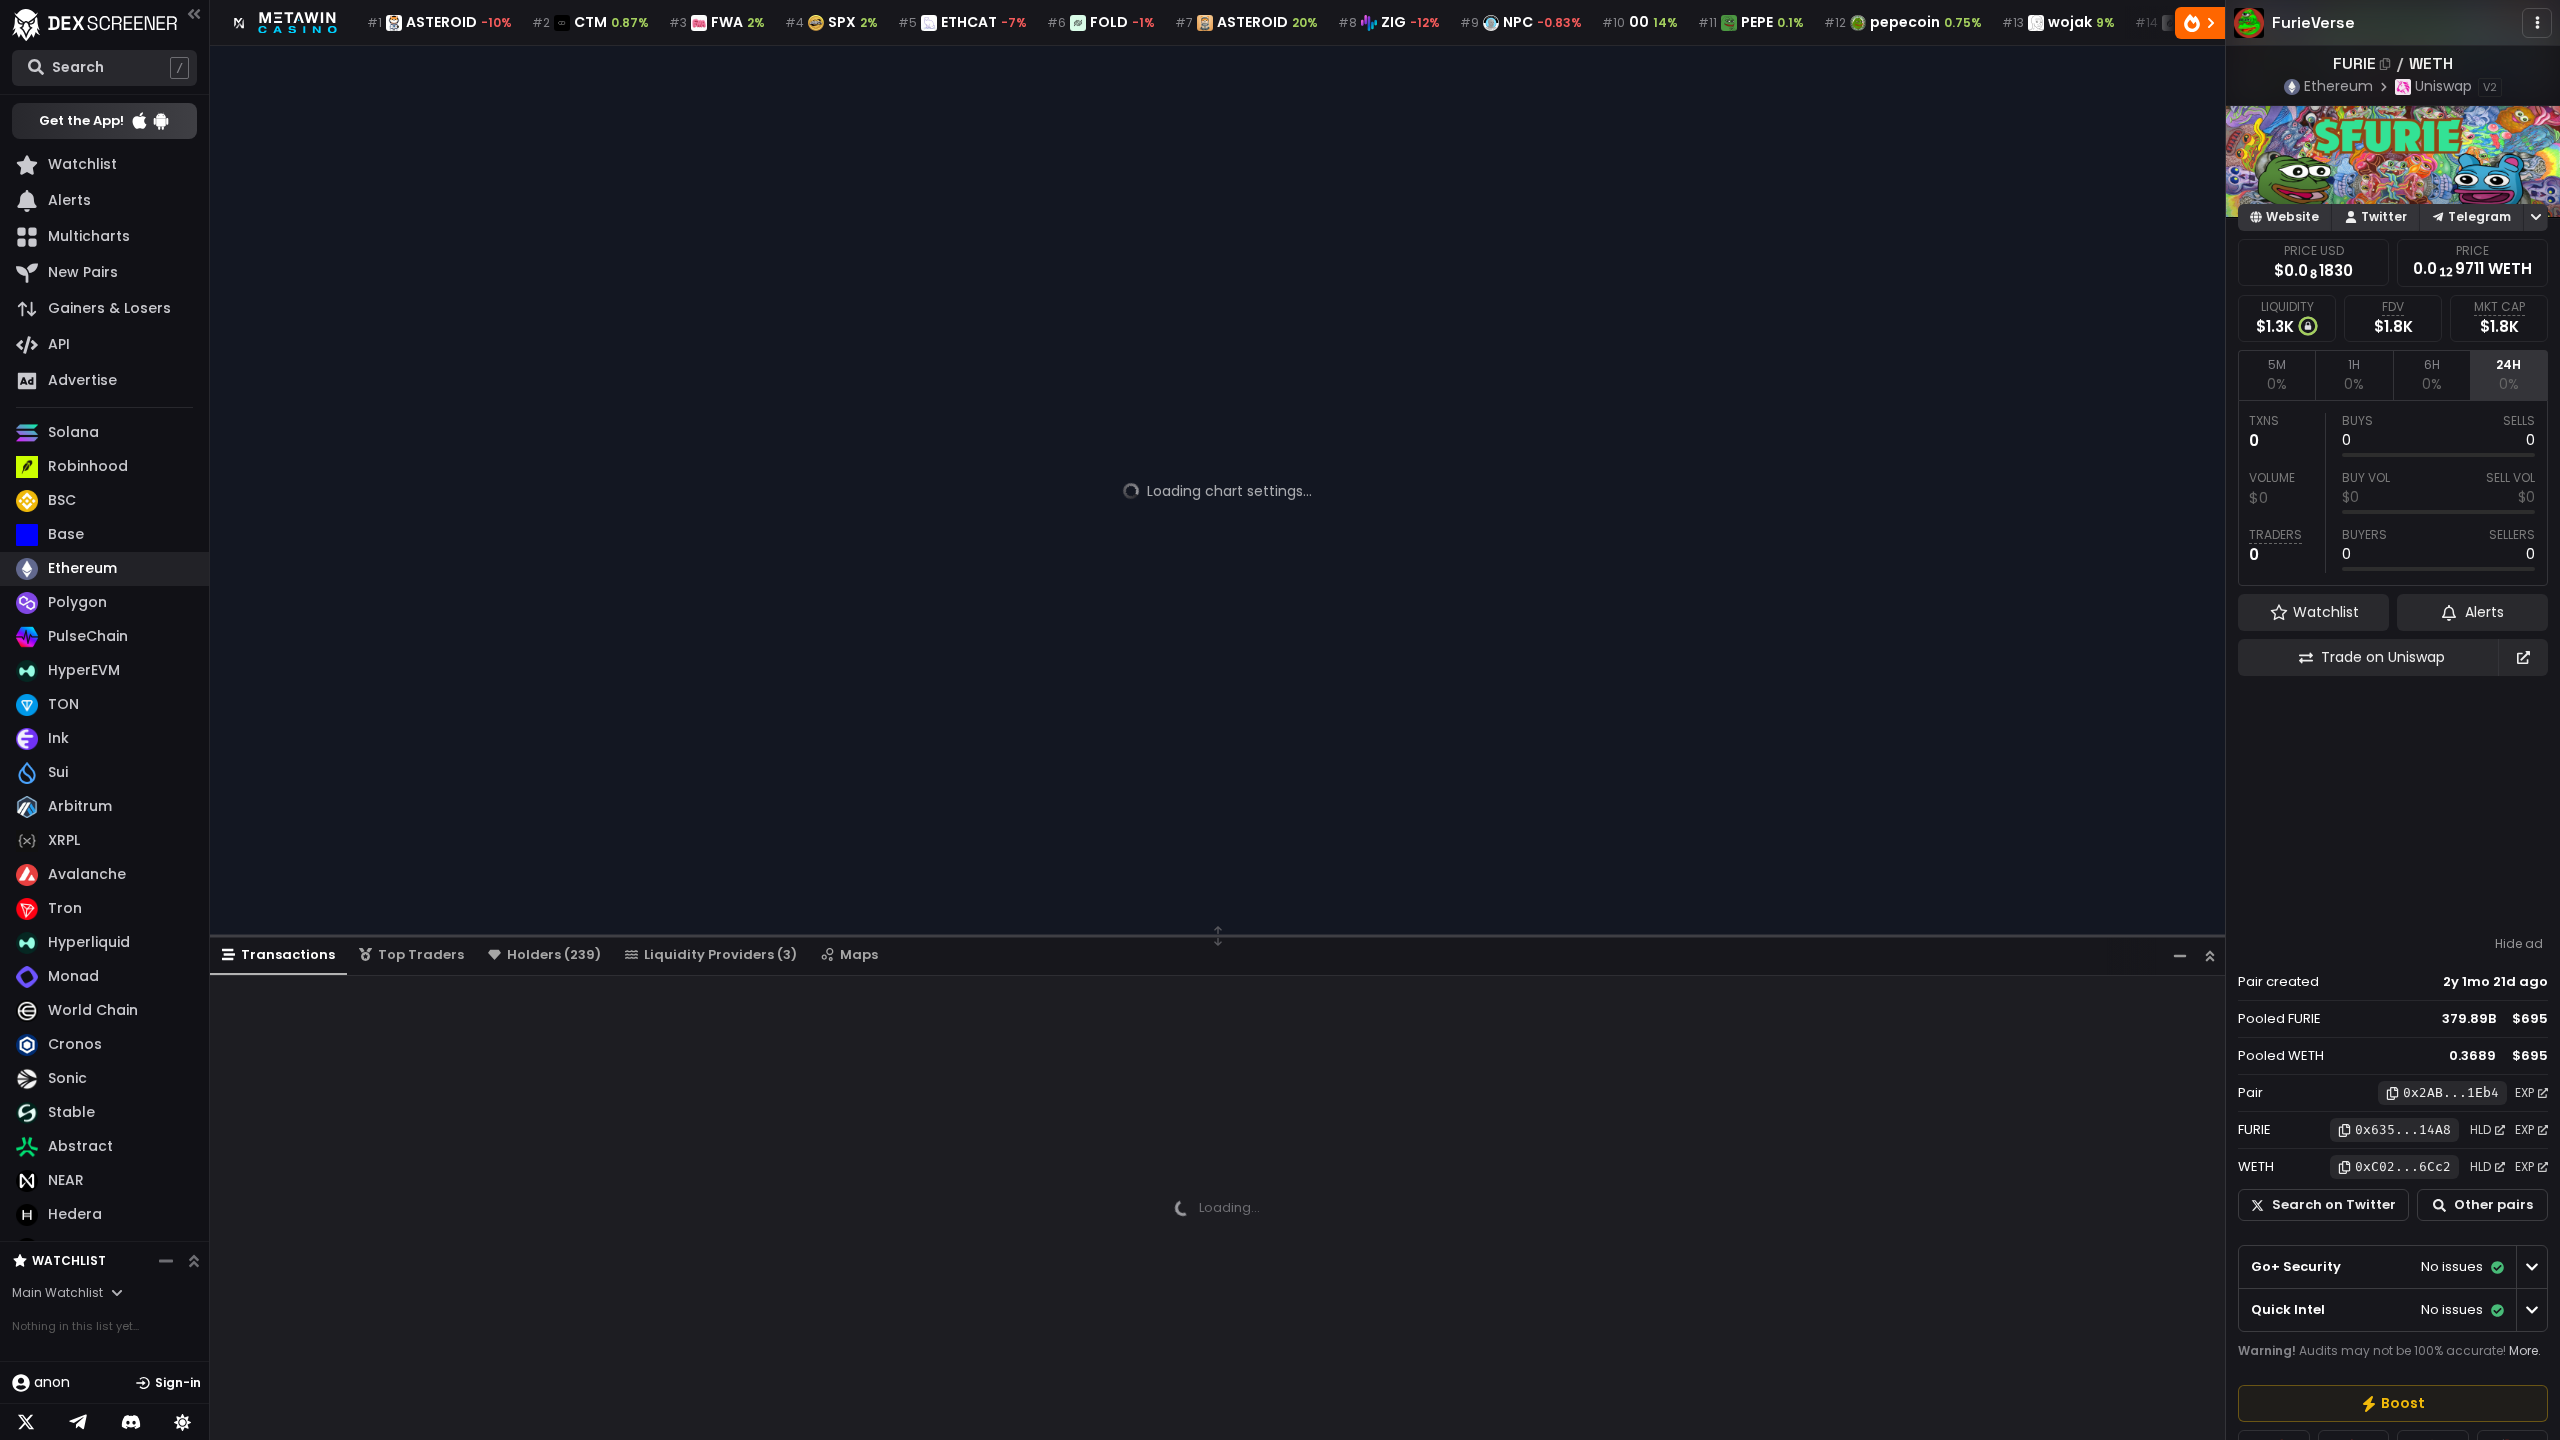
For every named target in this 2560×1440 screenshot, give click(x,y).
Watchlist (69, 1260)
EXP (2524, 1092)
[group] (2393, 1403)
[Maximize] (2210, 955)
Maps (859, 954)
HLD (2480, 1129)
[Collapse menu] (194, 13)
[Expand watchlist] (194, 1261)
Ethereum (2338, 86)
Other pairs (2493, 1204)
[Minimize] (2180, 955)
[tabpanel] (2393, 493)
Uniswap (2443, 86)
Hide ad (2519, 944)
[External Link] (2523, 657)
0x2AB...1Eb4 (2451, 1092)
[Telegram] (78, 1422)
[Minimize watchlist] (166, 1261)
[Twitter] (26, 1422)
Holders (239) (554, 954)
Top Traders (421, 954)
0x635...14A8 (2403, 1129)
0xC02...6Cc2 (2403, 1166)
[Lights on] (183, 1422)
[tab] (2276, 375)
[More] (2537, 23)
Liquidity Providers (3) (720, 954)
